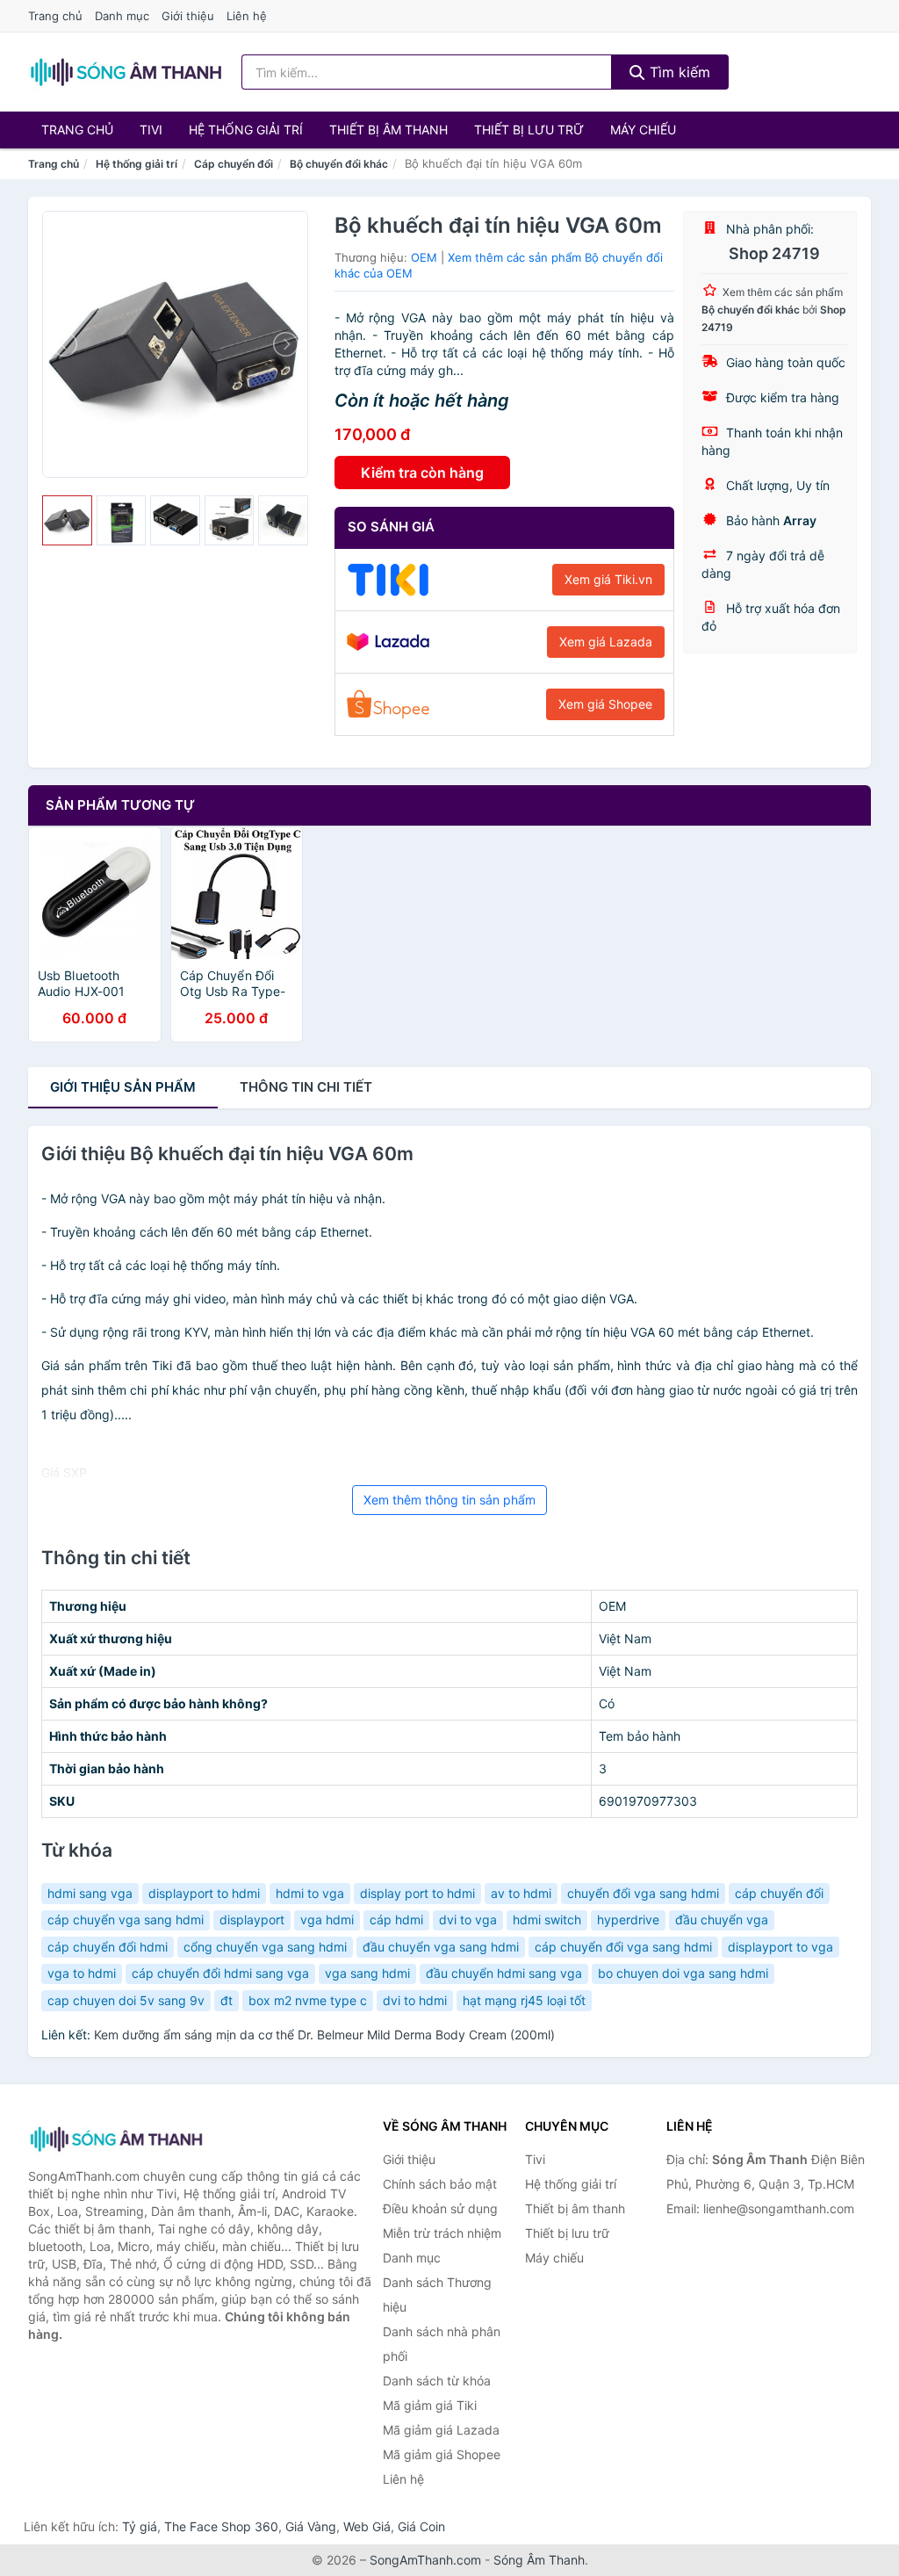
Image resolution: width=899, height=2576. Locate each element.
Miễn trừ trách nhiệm (442, 2233)
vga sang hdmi (367, 1973)
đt (227, 2000)
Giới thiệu (188, 16)
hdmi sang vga (90, 1893)
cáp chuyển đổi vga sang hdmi (623, 1947)
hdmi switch (547, 1919)
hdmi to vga (310, 1893)
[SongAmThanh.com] (126, 72)
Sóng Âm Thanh (539, 2560)
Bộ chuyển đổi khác (339, 164)
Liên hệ (247, 16)
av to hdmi (521, 1893)
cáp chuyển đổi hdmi (108, 1947)
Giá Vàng (311, 2526)
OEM (424, 257)
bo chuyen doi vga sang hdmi (683, 1973)
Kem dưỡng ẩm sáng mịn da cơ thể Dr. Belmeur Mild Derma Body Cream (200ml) (324, 2035)
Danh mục (122, 16)
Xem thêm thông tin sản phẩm (449, 1500)
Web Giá (367, 2526)
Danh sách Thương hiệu (437, 2295)
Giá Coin (421, 2526)
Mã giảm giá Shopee (442, 2454)
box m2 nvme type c (308, 2000)
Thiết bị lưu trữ (529, 130)
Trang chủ (55, 16)
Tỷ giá (140, 2526)
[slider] (67, 520)
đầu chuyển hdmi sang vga (504, 1973)
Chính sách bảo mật (440, 2184)
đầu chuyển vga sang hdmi (441, 1947)
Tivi (151, 130)
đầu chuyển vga (722, 1919)
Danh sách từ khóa (437, 2381)
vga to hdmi (82, 1973)
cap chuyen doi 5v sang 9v (126, 2000)
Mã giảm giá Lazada (441, 2430)
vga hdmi (327, 1919)
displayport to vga (780, 1947)
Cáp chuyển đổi (234, 164)
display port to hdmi (417, 1893)
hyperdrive (628, 1919)
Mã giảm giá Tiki (430, 2405)
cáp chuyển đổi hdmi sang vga (220, 1973)
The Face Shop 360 (221, 2526)
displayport (252, 1919)
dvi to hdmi (415, 2000)
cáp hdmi (396, 1919)
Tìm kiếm (678, 72)
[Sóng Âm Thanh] (116, 2139)
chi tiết (306, 1087)
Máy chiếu (643, 130)
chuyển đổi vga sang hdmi (643, 1893)
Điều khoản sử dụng (440, 2208)
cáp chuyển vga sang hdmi (126, 1919)
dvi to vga (468, 1919)
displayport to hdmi (204, 1893)
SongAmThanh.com (425, 2560)
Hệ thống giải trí (246, 130)
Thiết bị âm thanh (388, 130)
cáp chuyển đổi (779, 1893)
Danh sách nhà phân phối (442, 2344)
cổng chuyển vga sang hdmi (265, 1947)
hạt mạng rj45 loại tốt (524, 2000)
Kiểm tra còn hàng (422, 473)
